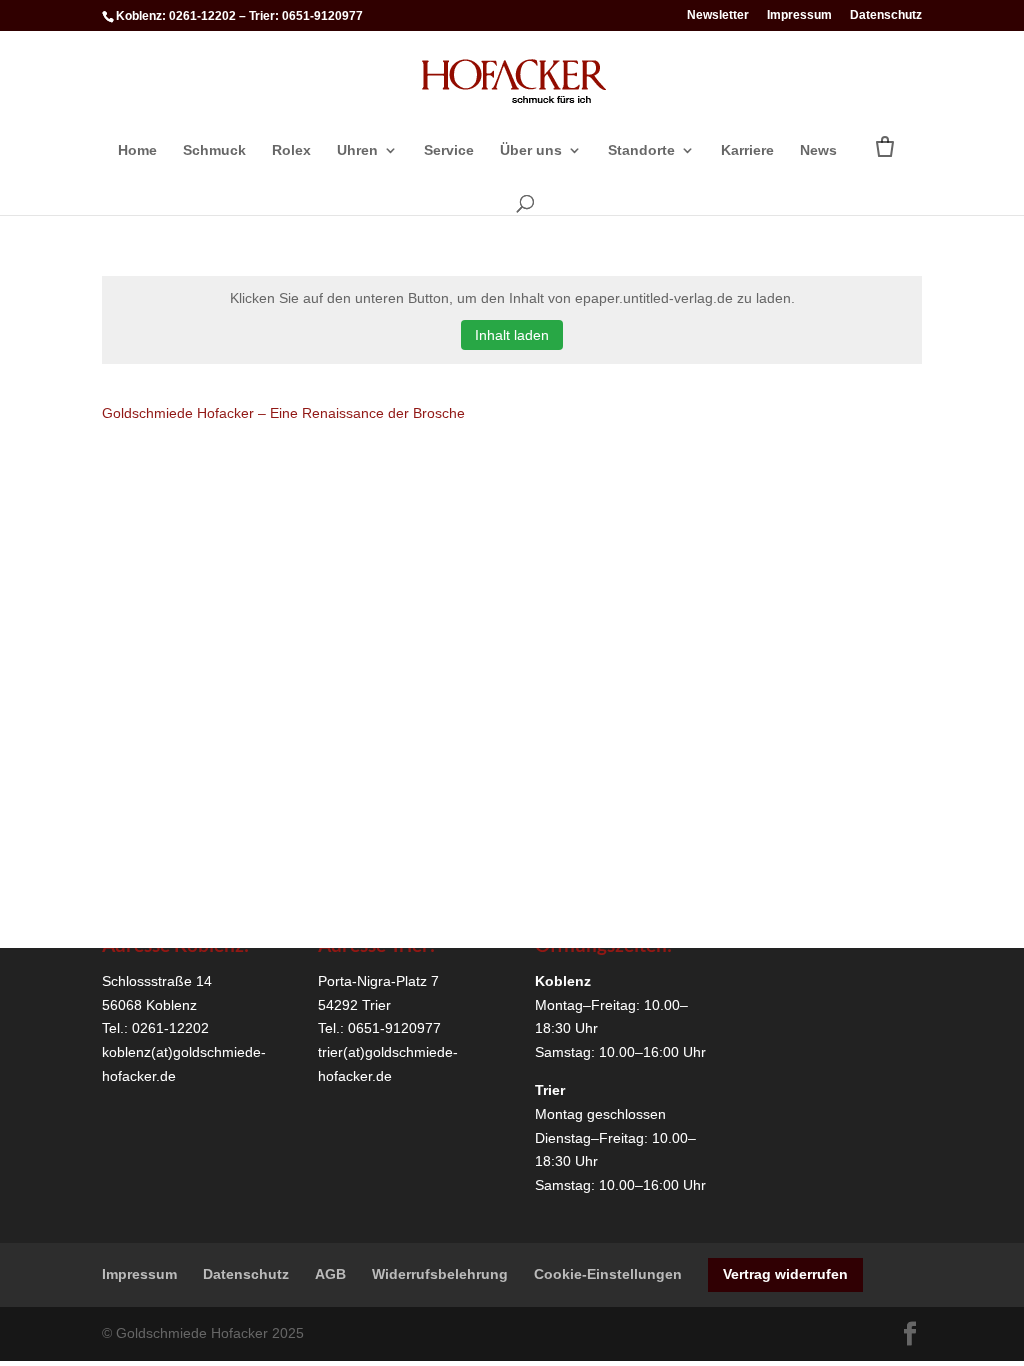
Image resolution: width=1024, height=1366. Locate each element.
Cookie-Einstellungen (608, 1274)
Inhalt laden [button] (512, 335)
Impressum (799, 15)
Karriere (747, 150)
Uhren (357, 150)
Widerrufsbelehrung (440, 1274)
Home (137, 150)
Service (449, 150)
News (818, 150)
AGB (330, 1274)
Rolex (291, 150)
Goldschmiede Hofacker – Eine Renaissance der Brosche (283, 413)
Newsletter (718, 15)
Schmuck (214, 150)
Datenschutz (886, 15)
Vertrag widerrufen (785, 1274)
